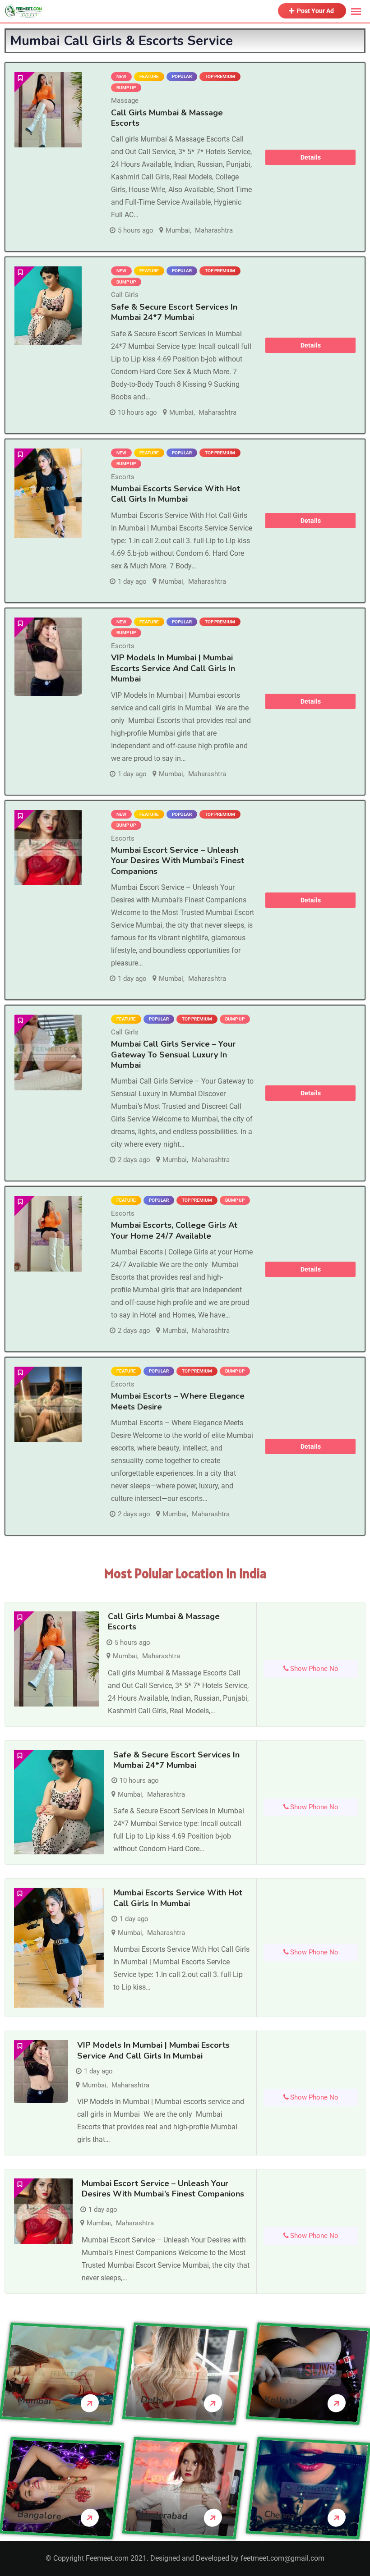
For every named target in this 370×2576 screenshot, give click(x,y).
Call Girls (125, 295)
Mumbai (178, 230)
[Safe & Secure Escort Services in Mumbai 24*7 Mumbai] (48, 306)
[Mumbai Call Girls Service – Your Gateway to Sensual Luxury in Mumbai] (48, 1052)
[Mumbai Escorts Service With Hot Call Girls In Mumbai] (48, 493)
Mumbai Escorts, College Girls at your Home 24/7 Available (174, 1230)
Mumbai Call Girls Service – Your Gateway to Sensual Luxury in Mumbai (173, 1055)
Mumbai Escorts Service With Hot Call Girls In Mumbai (176, 494)
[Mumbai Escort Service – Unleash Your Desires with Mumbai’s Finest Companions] (48, 848)
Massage (125, 101)
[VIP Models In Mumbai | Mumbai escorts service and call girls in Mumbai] (48, 657)
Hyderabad (164, 2515)
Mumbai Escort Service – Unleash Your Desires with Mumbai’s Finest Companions (178, 861)
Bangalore (39, 2515)
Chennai (281, 2515)
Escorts (123, 477)
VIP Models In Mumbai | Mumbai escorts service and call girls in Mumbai (173, 668)
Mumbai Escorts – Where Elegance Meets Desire (178, 1401)
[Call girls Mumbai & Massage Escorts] (48, 110)
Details (311, 157)
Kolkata (281, 2400)
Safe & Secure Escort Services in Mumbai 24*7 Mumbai (174, 312)
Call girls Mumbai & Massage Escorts (167, 118)
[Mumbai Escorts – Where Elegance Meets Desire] (48, 1404)
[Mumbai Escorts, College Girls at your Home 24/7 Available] (48, 1233)
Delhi (152, 2400)
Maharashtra (214, 230)
